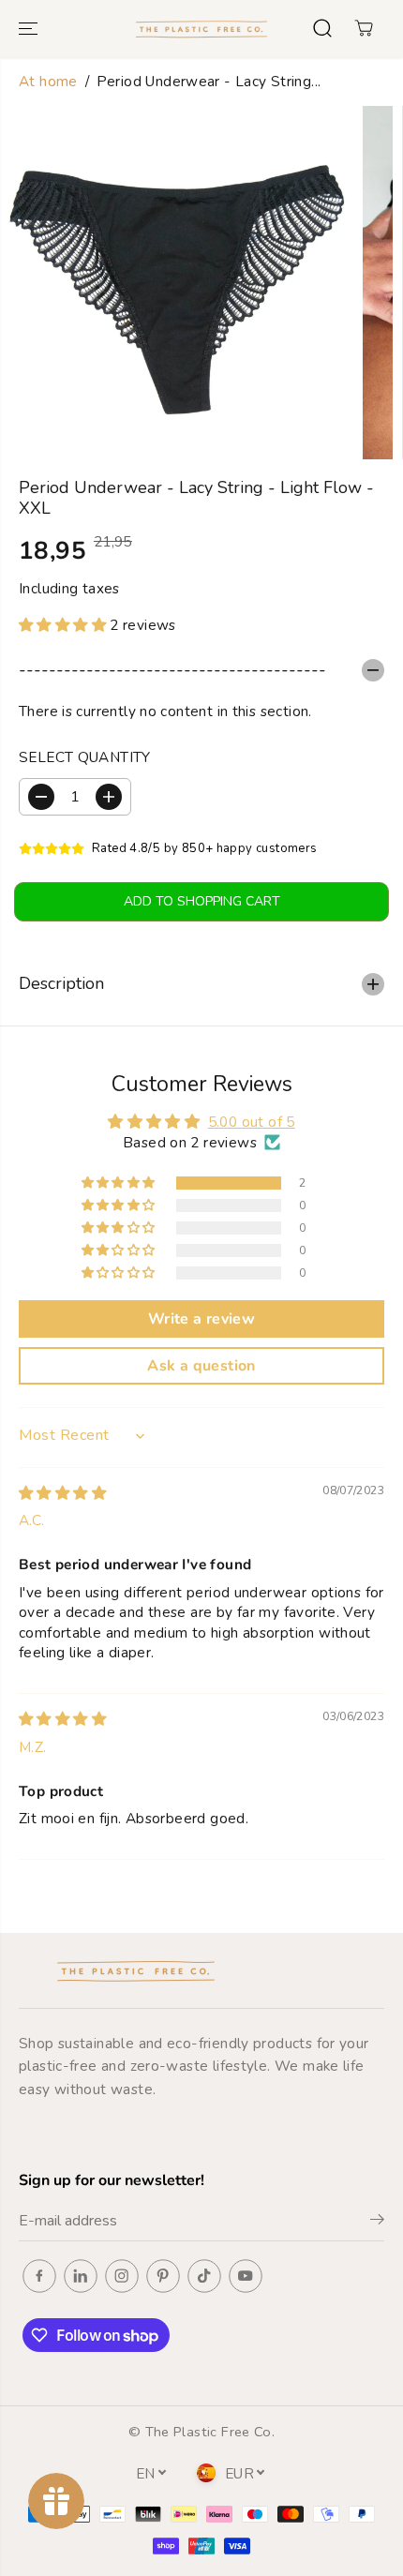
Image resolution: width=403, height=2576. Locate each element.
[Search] (322, 28)
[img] (62, 1493)
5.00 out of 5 (252, 1122)
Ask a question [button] (201, 1366)
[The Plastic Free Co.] (201, 29)
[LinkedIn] (81, 2276)
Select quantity (85, 757)
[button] (30, 29)
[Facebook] (39, 2276)
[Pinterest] (163, 2276)
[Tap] (204, 2276)
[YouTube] (246, 2276)
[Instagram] (122, 2276)
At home (48, 81)
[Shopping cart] (364, 28)
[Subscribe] (377, 2223)
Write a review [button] (201, 1319)
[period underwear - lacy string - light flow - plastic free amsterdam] (177, 283)
